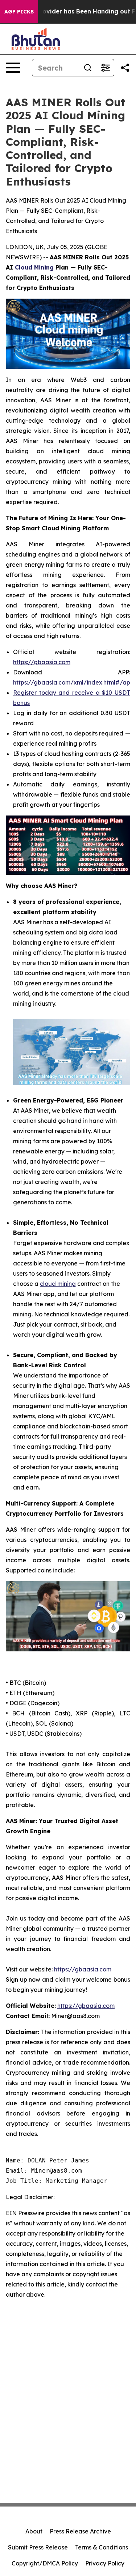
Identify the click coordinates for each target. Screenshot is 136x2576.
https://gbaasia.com (42, 662)
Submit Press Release (38, 2547)
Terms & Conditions (102, 2547)
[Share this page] (125, 68)
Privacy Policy (105, 2563)
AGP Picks (19, 12)
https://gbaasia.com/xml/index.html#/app (73, 682)
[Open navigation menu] (13, 68)
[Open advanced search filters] (105, 68)
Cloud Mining (34, 267)
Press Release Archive (80, 2531)
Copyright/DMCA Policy (45, 2563)
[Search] (88, 68)
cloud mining (58, 1284)
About (34, 2531)
